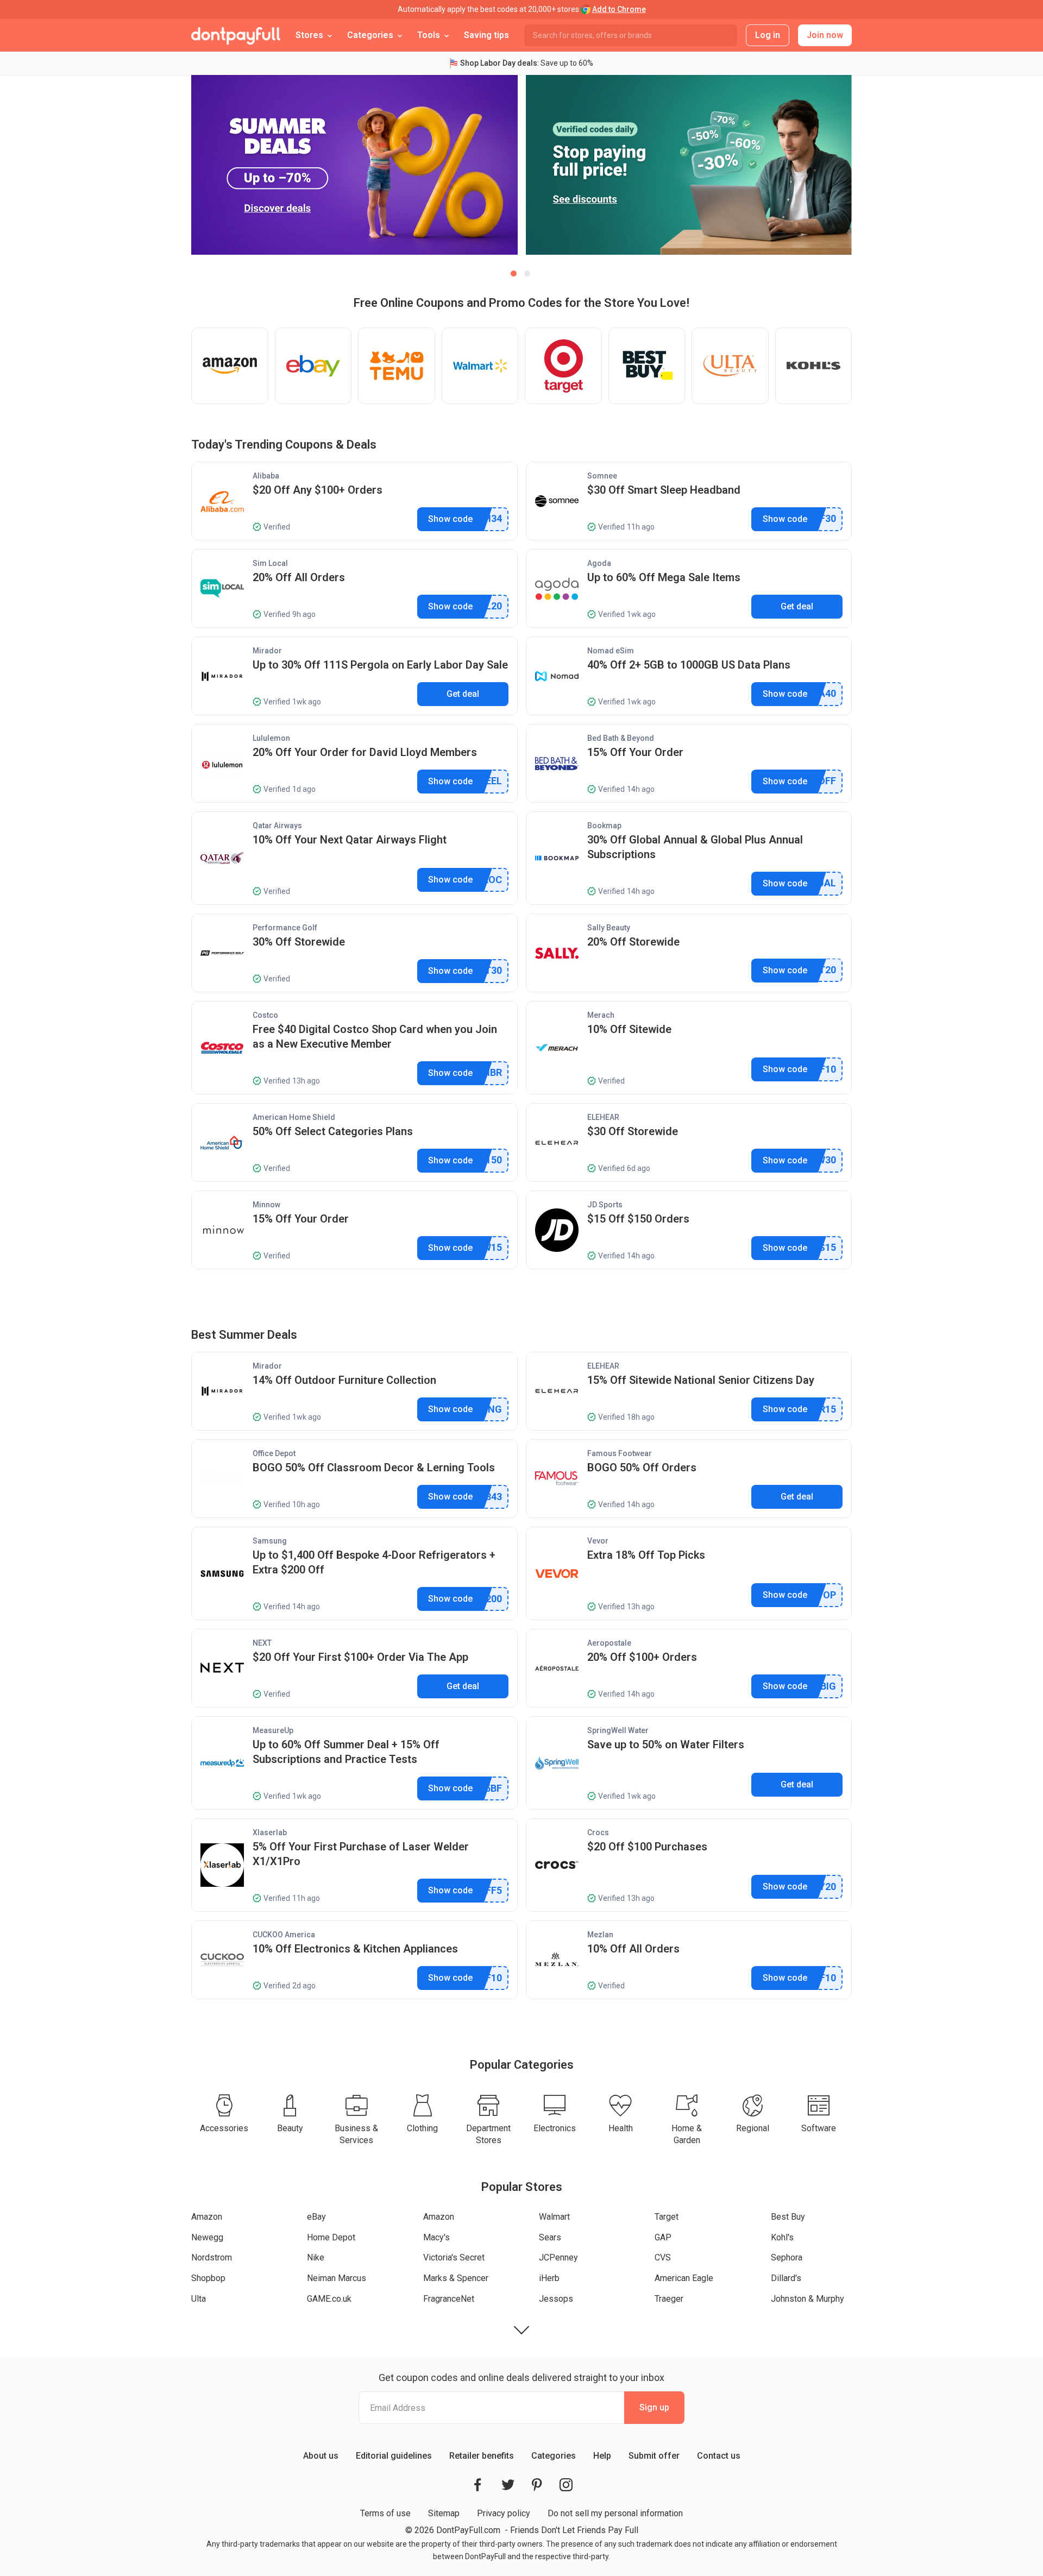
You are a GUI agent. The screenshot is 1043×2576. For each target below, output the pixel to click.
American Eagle (684, 2278)
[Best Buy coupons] (647, 366)
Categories (554, 2456)
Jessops (556, 2299)
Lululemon (271, 738)
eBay (316, 2217)
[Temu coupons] (397, 366)
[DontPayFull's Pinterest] (537, 2485)
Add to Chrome (619, 9)
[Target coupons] (563, 366)
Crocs (598, 1832)
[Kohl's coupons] (814, 366)
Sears (550, 2237)
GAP (663, 2237)
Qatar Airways (277, 826)
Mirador (267, 651)
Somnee (602, 476)
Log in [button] (768, 35)
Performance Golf (285, 928)
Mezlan (600, 1935)
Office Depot (274, 1453)
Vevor (598, 1541)
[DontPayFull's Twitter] (508, 2485)
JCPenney (558, 2257)
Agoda (599, 563)
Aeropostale (609, 1643)
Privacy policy (504, 2513)
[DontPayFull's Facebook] (477, 2485)
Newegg (207, 2237)
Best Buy (788, 2217)
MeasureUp (273, 1730)
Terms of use (385, 2513)
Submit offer (654, 2456)
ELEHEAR (603, 1117)
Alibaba (266, 476)
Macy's (436, 2237)
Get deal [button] (797, 606)
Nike (316, 2257)
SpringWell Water (618, 1730)
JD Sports (605, 1205)
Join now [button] (825, 35)
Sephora (787, 2257)
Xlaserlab (270, 1832)
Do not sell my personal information (615, 2513)
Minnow (266, 1205)
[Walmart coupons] (480, 366)
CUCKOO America (284, 1935)
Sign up (654, 2407)
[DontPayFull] (236, 35)
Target (667, 2217)
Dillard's (786, 2278)
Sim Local (270, 563)
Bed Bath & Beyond (621, 738)
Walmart (554, 2217)
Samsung (270, 1541)
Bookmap (604, 826)
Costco (265, 1015)
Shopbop (208, 2278)
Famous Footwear (620, 1453)
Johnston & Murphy (808, 2299)
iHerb (549, 2278)
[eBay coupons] (313, 366)
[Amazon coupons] (230, 366)
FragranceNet (449, 2299)
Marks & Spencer (456, 2278)
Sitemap (444, 2513)
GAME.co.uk (329, 2299)
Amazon (207, 2217)
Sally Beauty (609, 928)
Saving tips (486, 35)
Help (602, 2456)
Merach (601, 1015)
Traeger (669, 2299)
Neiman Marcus (337, 2278)
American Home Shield (294, 1117)
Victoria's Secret (454, 2257)
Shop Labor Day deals (499, 63)
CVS (663, 2257)
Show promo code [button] (451, 519)
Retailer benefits (482, 2456)
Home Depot (331, 2237)
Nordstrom (212, 2257)
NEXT (262, 1643)
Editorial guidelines (394, 2456)
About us (321, 2456)
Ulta (199, 2299)
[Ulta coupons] (730, 366)
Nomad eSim (611, 651)
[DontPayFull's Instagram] (566, 2485)
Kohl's (782, 2237)
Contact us (719, 2456)
